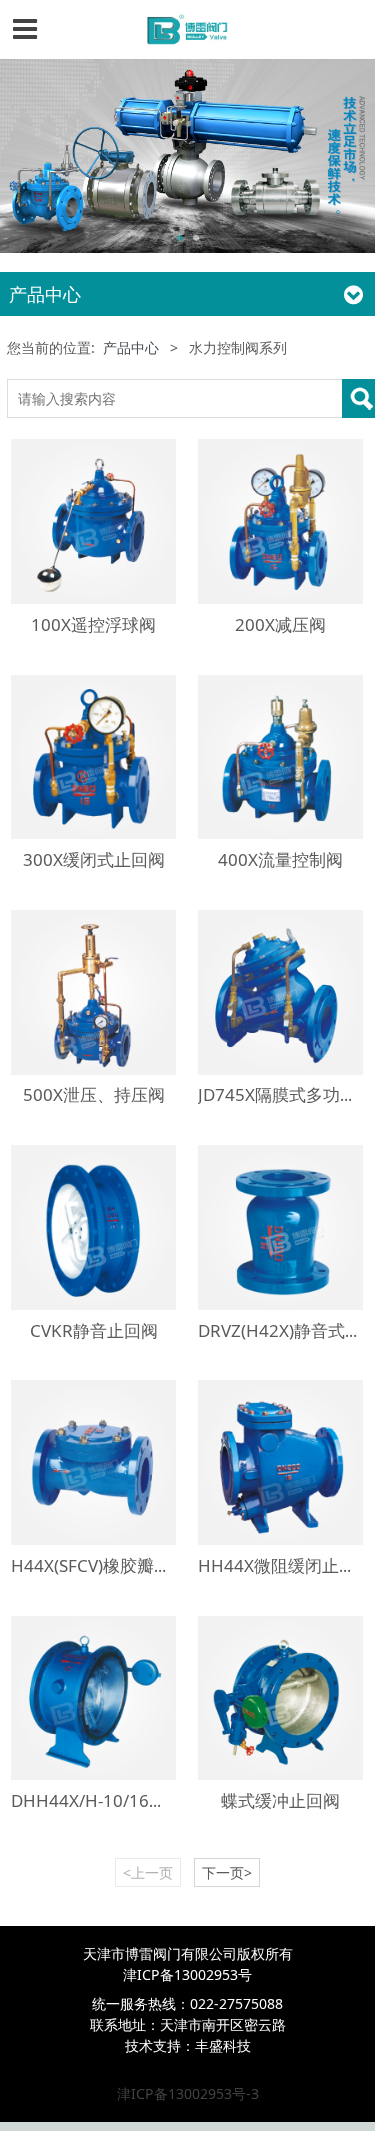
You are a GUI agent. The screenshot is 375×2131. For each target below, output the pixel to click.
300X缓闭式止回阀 (94, 859)
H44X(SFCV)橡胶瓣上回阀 (108, 1565)
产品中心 (131, 347)
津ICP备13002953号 (187, 1974)
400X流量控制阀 (280, 859)
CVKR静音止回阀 (94, 1330)
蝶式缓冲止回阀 (280, 1800)
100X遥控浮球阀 (93, 624)
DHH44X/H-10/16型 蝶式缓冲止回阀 (150, 1800)
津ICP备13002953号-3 (188, 2093)
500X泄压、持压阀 (94, 1094)
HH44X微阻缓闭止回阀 (285, 1565)
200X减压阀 (280, 624)
